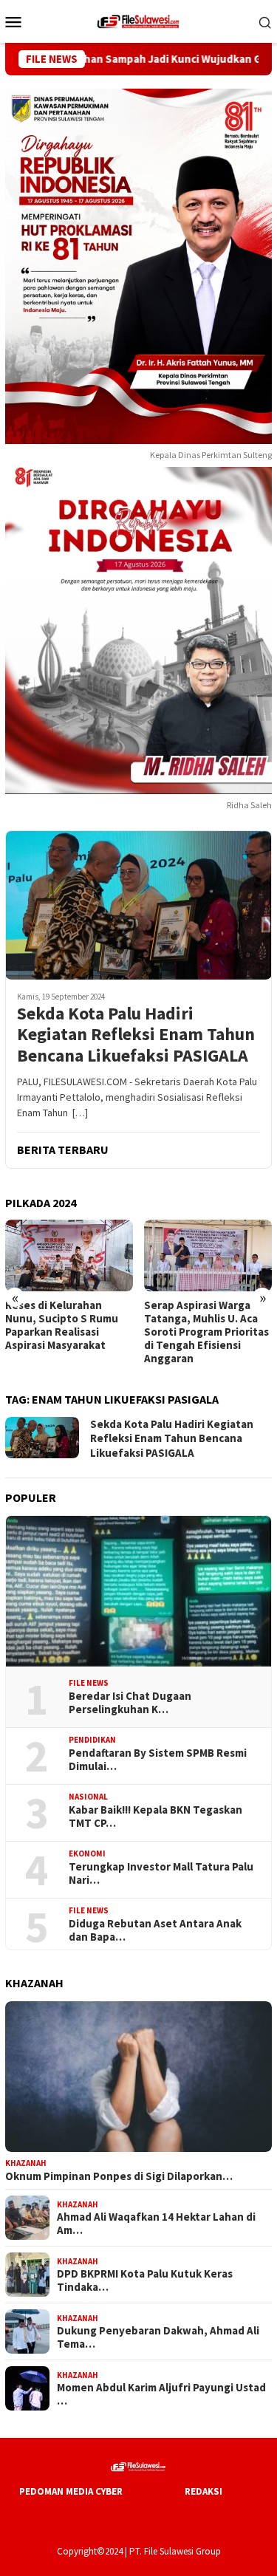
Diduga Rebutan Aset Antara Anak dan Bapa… (155, 1930)
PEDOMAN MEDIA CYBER (71, 2491)
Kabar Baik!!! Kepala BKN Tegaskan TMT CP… (155, 1817)
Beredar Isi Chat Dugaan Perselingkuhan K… (130, 1703)
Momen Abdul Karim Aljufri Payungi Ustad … (161, 2394)
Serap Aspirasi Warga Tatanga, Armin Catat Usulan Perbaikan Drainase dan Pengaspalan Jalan (199, 1332)
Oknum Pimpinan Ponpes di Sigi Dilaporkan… (119, 2176)
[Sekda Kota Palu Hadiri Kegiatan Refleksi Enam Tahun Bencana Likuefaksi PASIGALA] (138, 905)
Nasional (88, 1797)
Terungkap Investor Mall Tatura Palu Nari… (161, 1873)
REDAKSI (204, 2491)
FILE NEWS (89, 1683)
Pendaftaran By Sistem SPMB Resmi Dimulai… (158, 1760)
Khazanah (26, 2163)
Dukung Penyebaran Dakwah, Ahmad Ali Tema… (158, 2337)
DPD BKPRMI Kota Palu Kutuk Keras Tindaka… (145, 2281)
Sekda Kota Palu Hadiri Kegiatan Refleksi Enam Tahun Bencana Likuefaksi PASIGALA (136, 1035)
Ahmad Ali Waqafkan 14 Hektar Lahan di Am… (156, 2224)
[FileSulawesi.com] (138, 20)
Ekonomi (87, 1854)
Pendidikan (92, 1740)
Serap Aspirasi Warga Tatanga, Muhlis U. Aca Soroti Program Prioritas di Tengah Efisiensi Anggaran (68, 1332)
